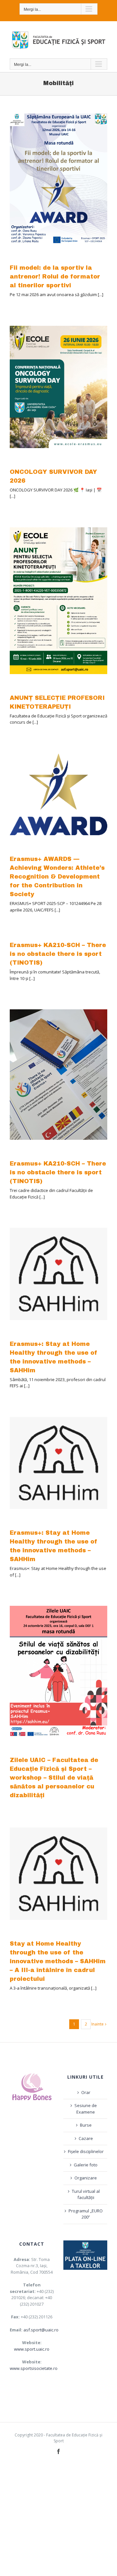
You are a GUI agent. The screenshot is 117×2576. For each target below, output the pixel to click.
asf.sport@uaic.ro (41, 2330)
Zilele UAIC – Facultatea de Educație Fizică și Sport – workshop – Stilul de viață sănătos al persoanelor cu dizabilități (54, 1778)
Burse (86, 2125)
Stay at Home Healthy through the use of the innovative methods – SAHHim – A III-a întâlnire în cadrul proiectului (58, 1961)
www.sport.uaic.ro (32, 2349)
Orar (86, 2092)
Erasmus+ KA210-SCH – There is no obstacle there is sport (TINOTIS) (58, 954)
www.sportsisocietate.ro (34, 2368)
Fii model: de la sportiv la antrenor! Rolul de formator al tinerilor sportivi (55, 277)
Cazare (86, 2138)
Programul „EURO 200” (86, 2214)
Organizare (86, 2178)
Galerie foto (86, 2165)
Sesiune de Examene (86, 2109)
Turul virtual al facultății (86, 2194)
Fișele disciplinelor (86, 2151)
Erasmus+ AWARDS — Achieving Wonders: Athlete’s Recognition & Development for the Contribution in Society (57, 877)
